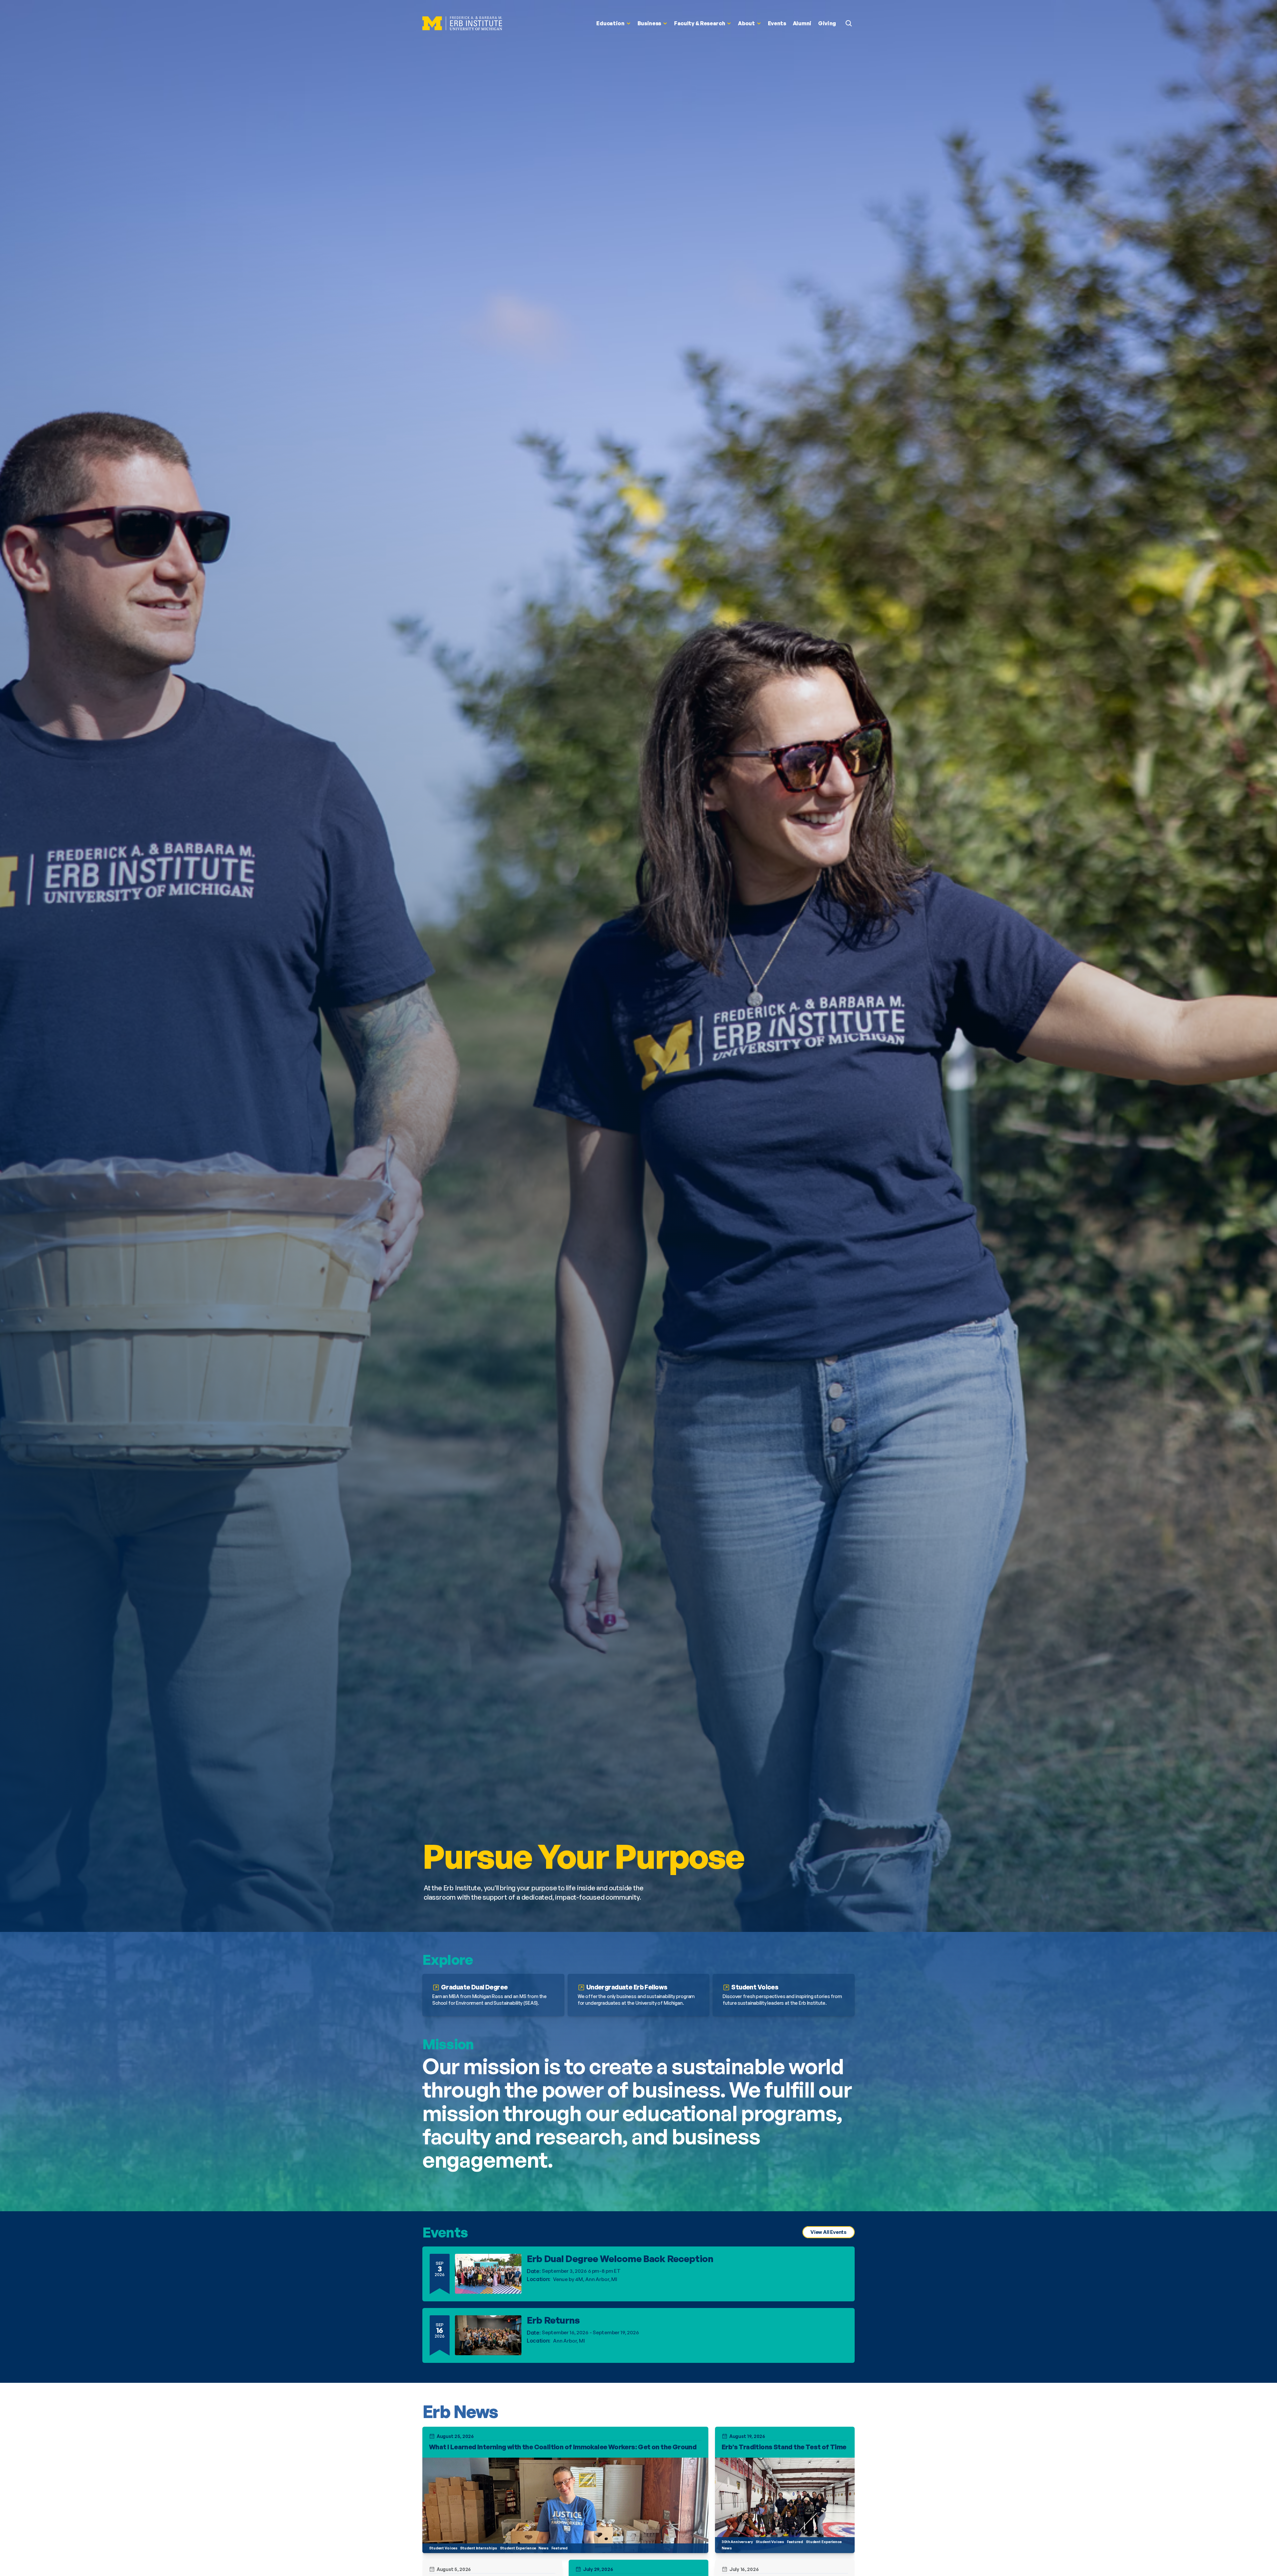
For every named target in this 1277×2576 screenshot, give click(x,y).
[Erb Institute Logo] (462, 23)
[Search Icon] (849, 23)
